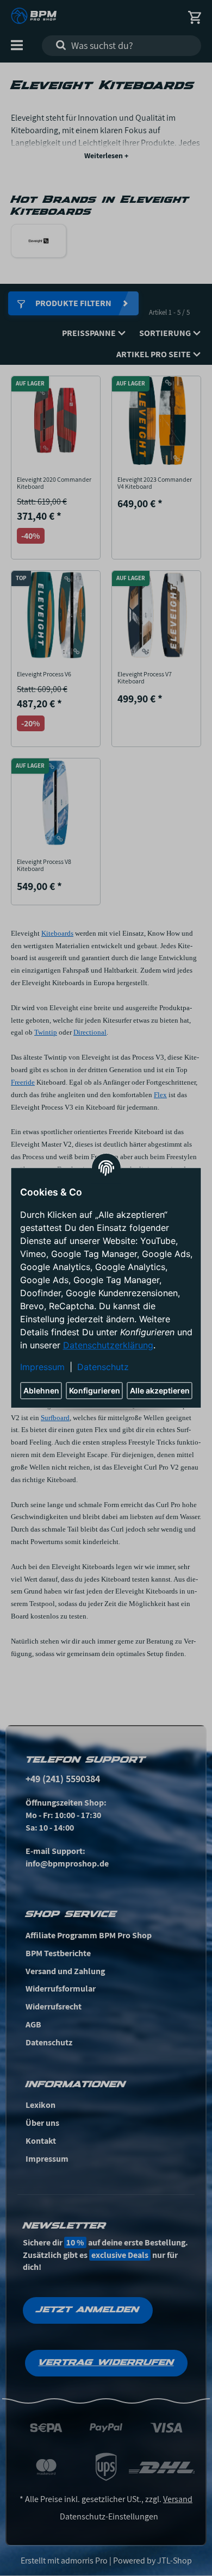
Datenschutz (103, 1367)
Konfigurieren (95, 1391)
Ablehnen (41, 1391)
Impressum (42, 1367)
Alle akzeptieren (160, 1391)
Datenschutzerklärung (108, 1346)
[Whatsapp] (147, 2550)
